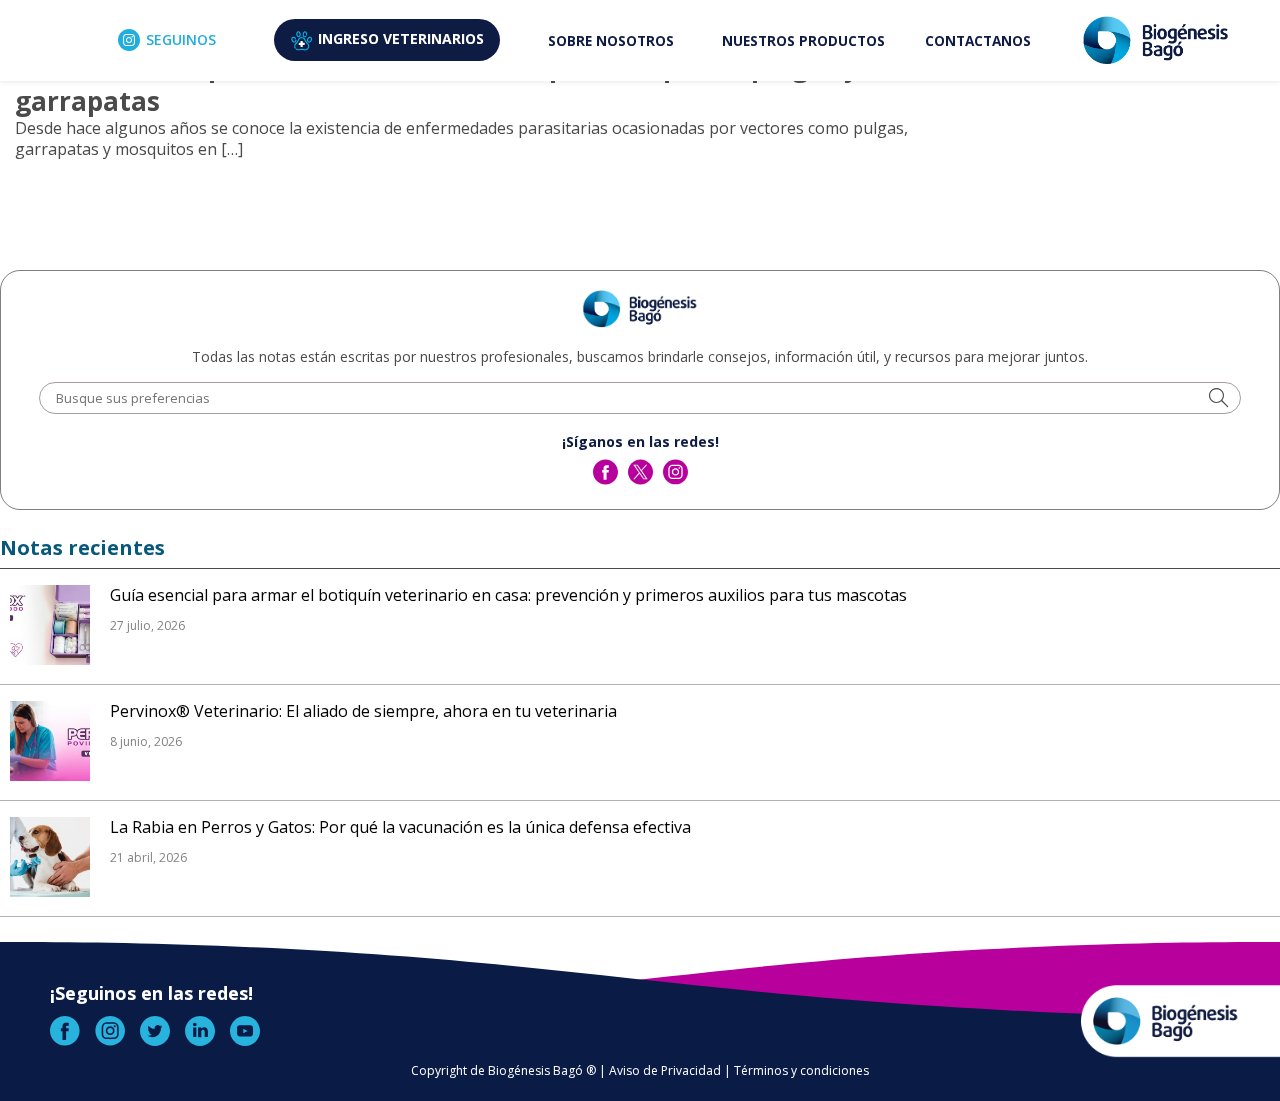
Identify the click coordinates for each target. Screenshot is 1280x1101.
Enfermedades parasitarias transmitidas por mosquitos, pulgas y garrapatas (437, 84)
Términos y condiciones (801, 1070)
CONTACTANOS (978, 40)
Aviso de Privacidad (665, 1070)
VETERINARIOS (401, 38)
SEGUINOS (181, 39)
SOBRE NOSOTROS (611, 40)
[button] (1218, 399)
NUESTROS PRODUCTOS (803, 40)
